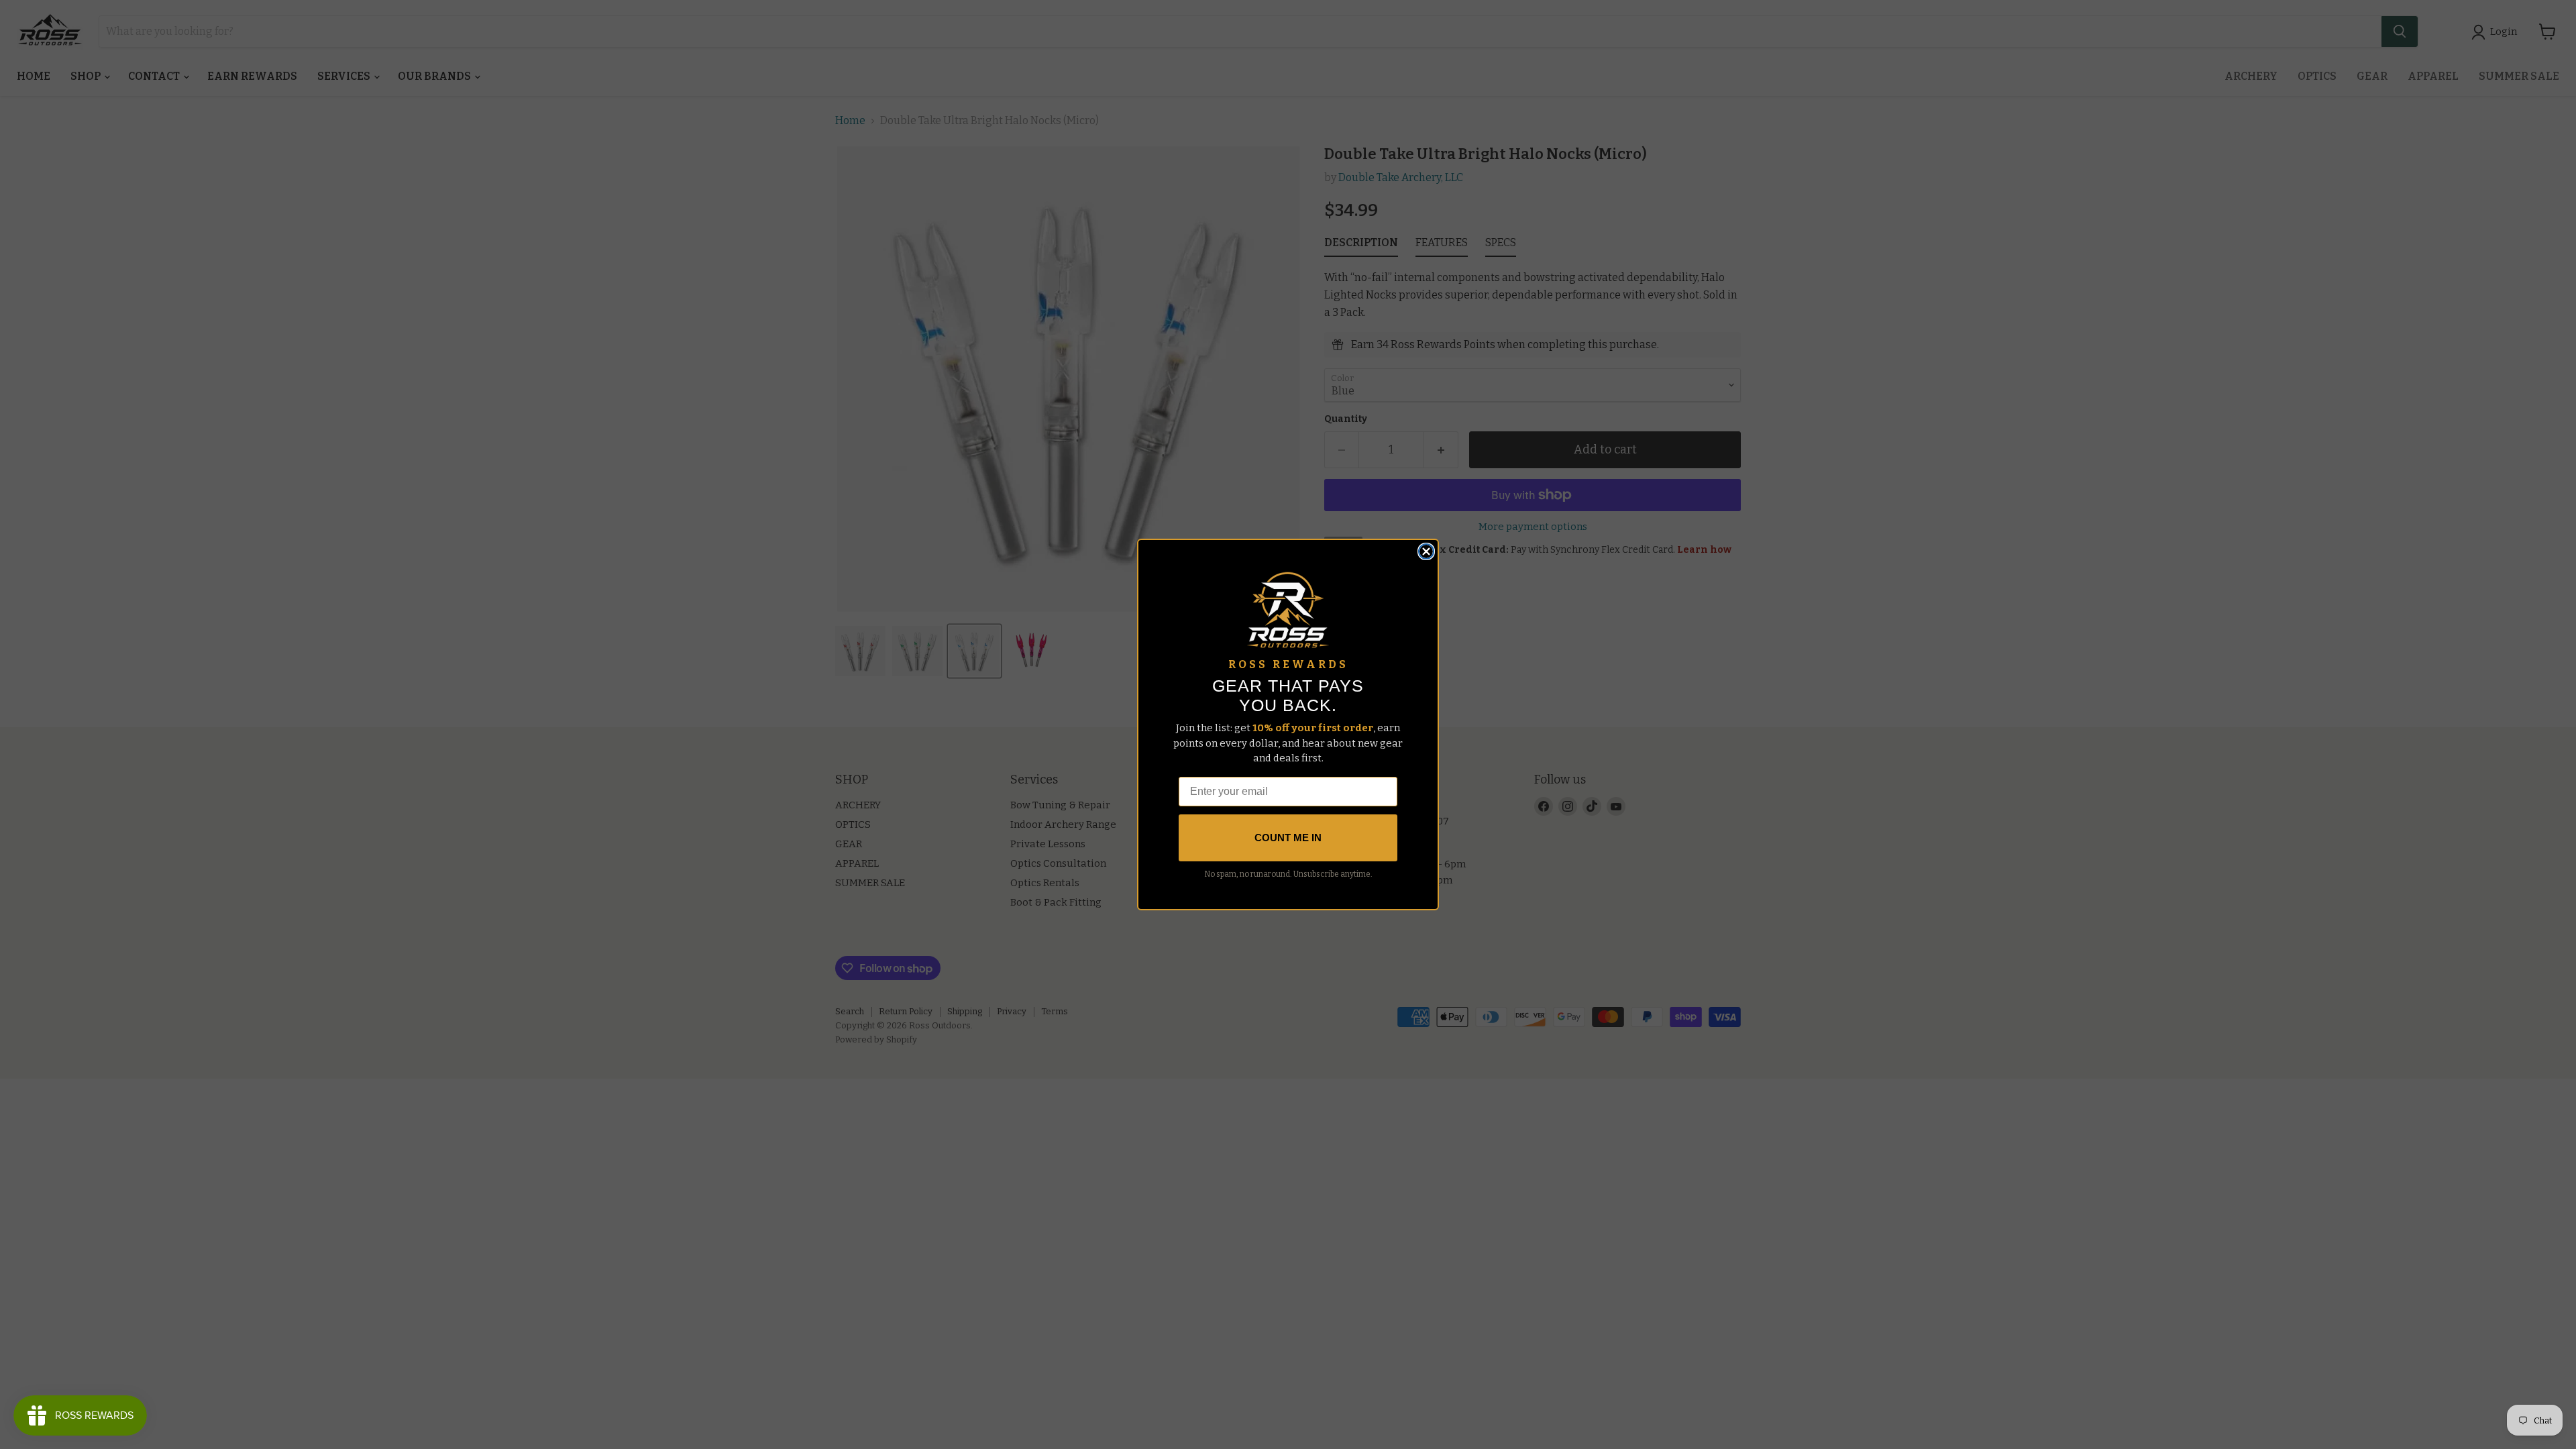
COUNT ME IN (1288, 838)
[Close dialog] (1426, 551)
